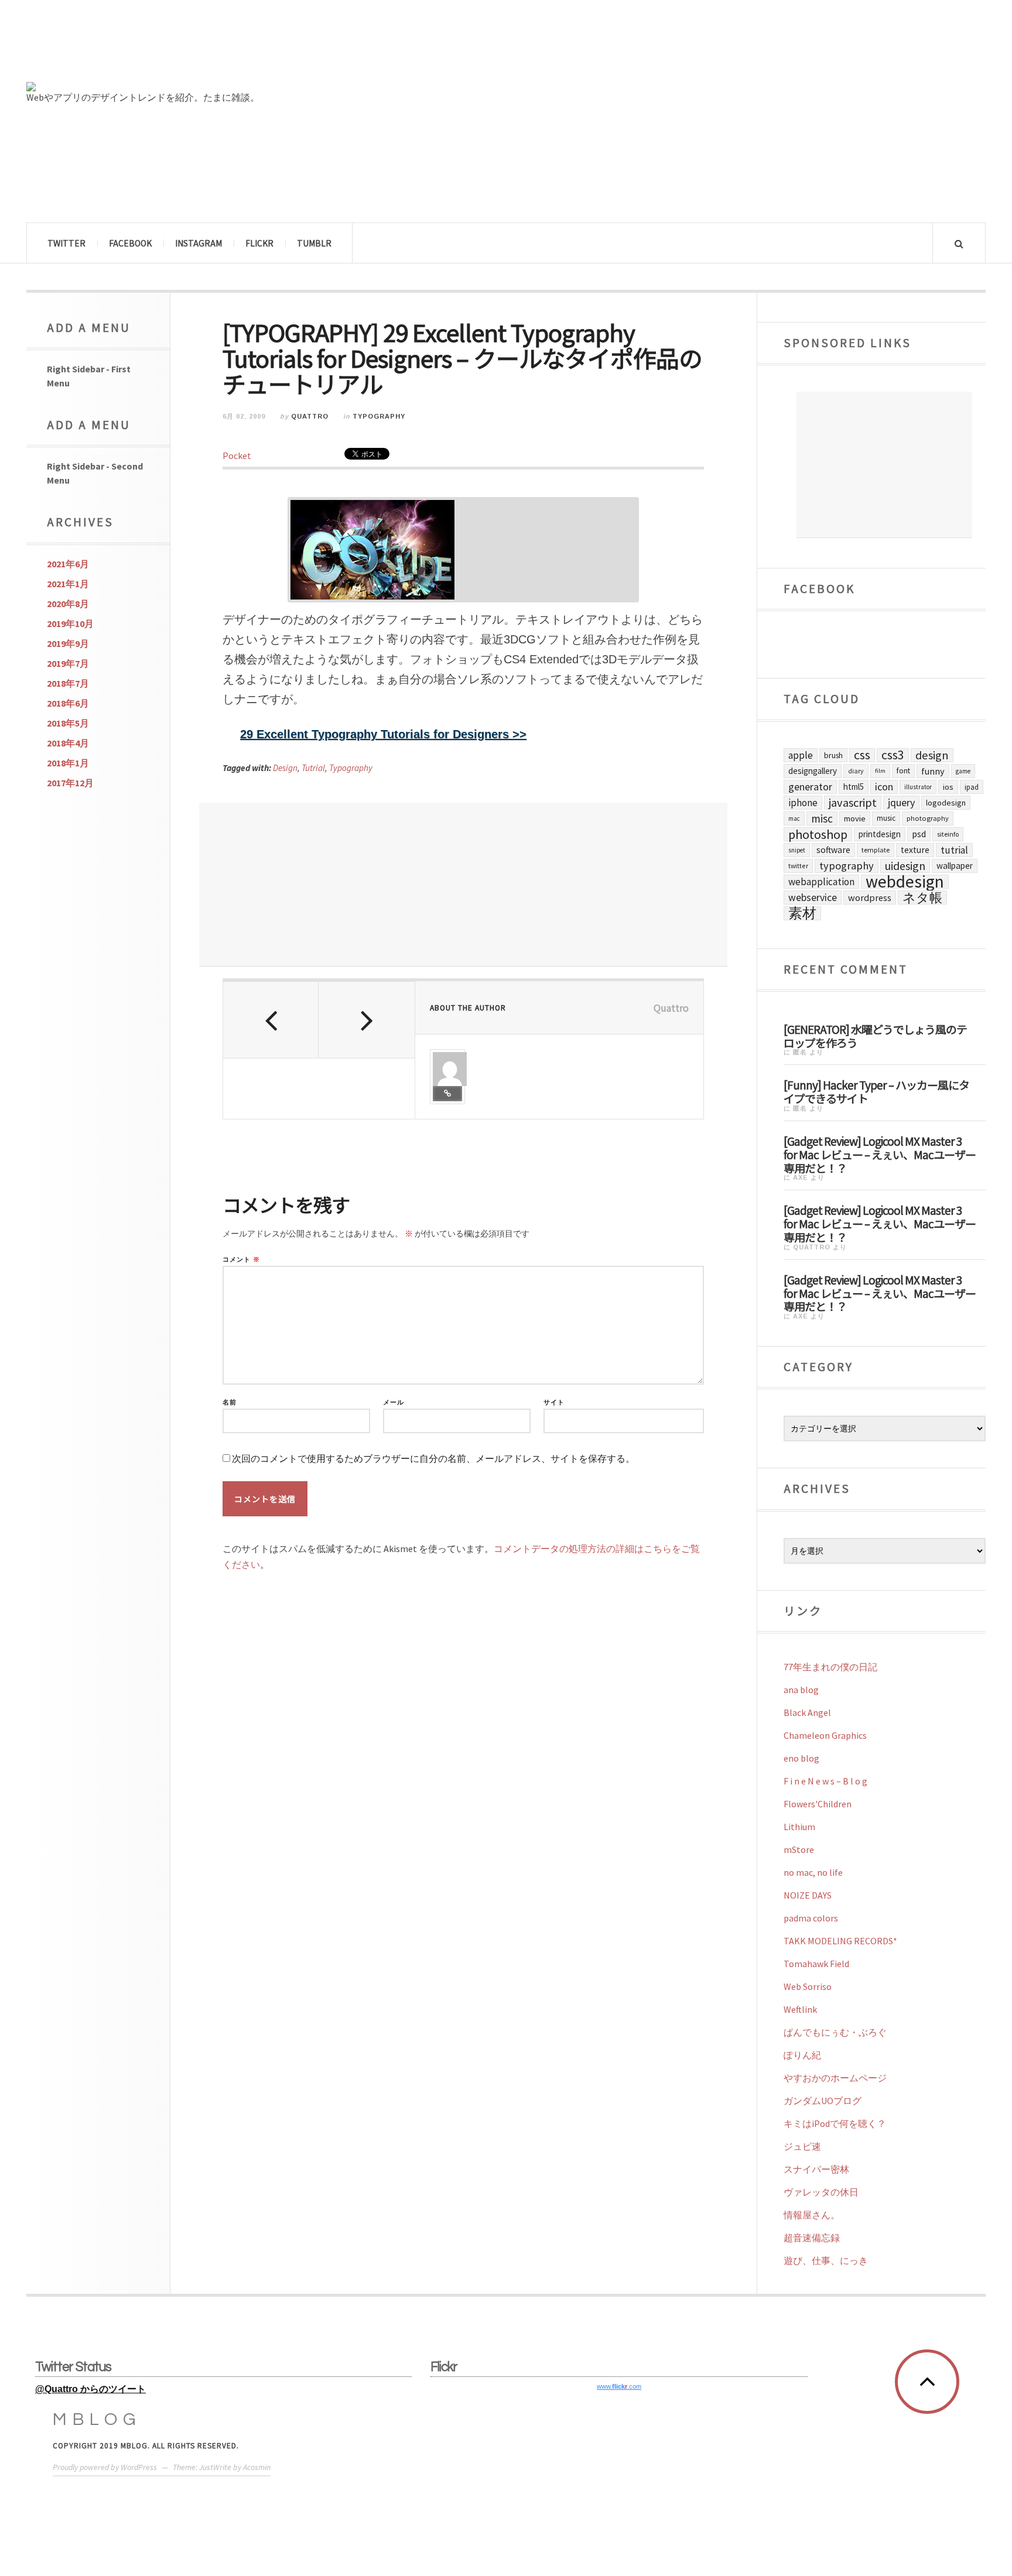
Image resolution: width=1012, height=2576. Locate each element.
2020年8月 (68, 604)
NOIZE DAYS (808, 1895)
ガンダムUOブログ (823, 2101)
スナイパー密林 (816, 2169)
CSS (862, 755)
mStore (799, 1849)
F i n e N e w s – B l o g (825, 1781)
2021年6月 (68, 564)
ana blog (801, 1690)
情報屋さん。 (812, 2215)
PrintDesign (880, 834)
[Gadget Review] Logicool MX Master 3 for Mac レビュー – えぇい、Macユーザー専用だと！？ (880, 1154)
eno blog (801, 1758)
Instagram (199, 243)
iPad (972, 787)
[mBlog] (155, 46)
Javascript (853, 803)
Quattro (310, 416)
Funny (933, 771)
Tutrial (313, 768)
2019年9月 (68, 643)
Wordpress (870, 898)
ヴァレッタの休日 (821, 2192)
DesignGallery (813, 771)
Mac (794, 818)
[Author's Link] (447, 1094)
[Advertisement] (463, 885)
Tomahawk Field (816, 1964)
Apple (801, 755)
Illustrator (918, 787)
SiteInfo (948, 834)
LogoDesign (946, 803)
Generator (810, 787)
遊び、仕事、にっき (826, 2260)
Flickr (259, 243)
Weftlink (800, 2009)
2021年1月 (68, 584)
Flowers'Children (818, 1804)
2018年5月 (68, 723)
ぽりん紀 (802, 2055)
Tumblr (314, 243)
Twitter (66, 243)
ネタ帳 (922, 898)
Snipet (797, 850)
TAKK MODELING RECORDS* (840, 1941)
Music (886, 818)
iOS (948, 787)
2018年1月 (68, 763)
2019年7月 (68, 663)
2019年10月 (70, 624)
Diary (856, 771)
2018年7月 (68, 683)
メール (394, 1402)
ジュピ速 (802, 2146)
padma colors (811, 1918)
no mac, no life (813, 1872)
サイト (554, 1402)
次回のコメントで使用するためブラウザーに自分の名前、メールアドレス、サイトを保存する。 (433, 1459)
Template (876, 850)
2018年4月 (68, 743)
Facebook (130, 243)
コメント (241, 1260)
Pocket (237, 455)
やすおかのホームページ (835, 2078)
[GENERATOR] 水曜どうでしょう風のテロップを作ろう (875, 1035)
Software (833, 850)
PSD (919, 834)
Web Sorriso (808, 1986)
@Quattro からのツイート (90, 2389)
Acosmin (257, 2467)
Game (963, 771)
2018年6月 (68, 703)
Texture (915, 850)
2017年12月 (70, 783)
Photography (928, 818)
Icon (884, 787)
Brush (833, 755)
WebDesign (905, 882)
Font (903, 771)
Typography (379, 416)
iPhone (803, 803)
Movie (855, 818)
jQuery (901, 802)
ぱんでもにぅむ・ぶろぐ (835, 2032)
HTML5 (854, 787)
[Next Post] (366, 1020)
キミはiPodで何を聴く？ (835, 2123)
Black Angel (807, 1712)
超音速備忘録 (812, 2238)
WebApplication (821, 882)
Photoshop (818, 834)
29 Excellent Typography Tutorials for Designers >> (383, 734)
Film (880, 771)
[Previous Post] (271, 1020)
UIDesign (905, 866)
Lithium (799, 1827)
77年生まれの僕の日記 (830, 1667)
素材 (802, 913)
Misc (822, 818)
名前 (230, 1402)
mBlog (97, 2419)
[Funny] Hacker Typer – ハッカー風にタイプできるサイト (876, 1091)
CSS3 (893, 755)
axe (801, 1177)
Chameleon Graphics (825, 1735)
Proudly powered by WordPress (105, 2467)
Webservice (813, 898)
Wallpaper (955, 866)
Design (285, 768)
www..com (619, 2386)
